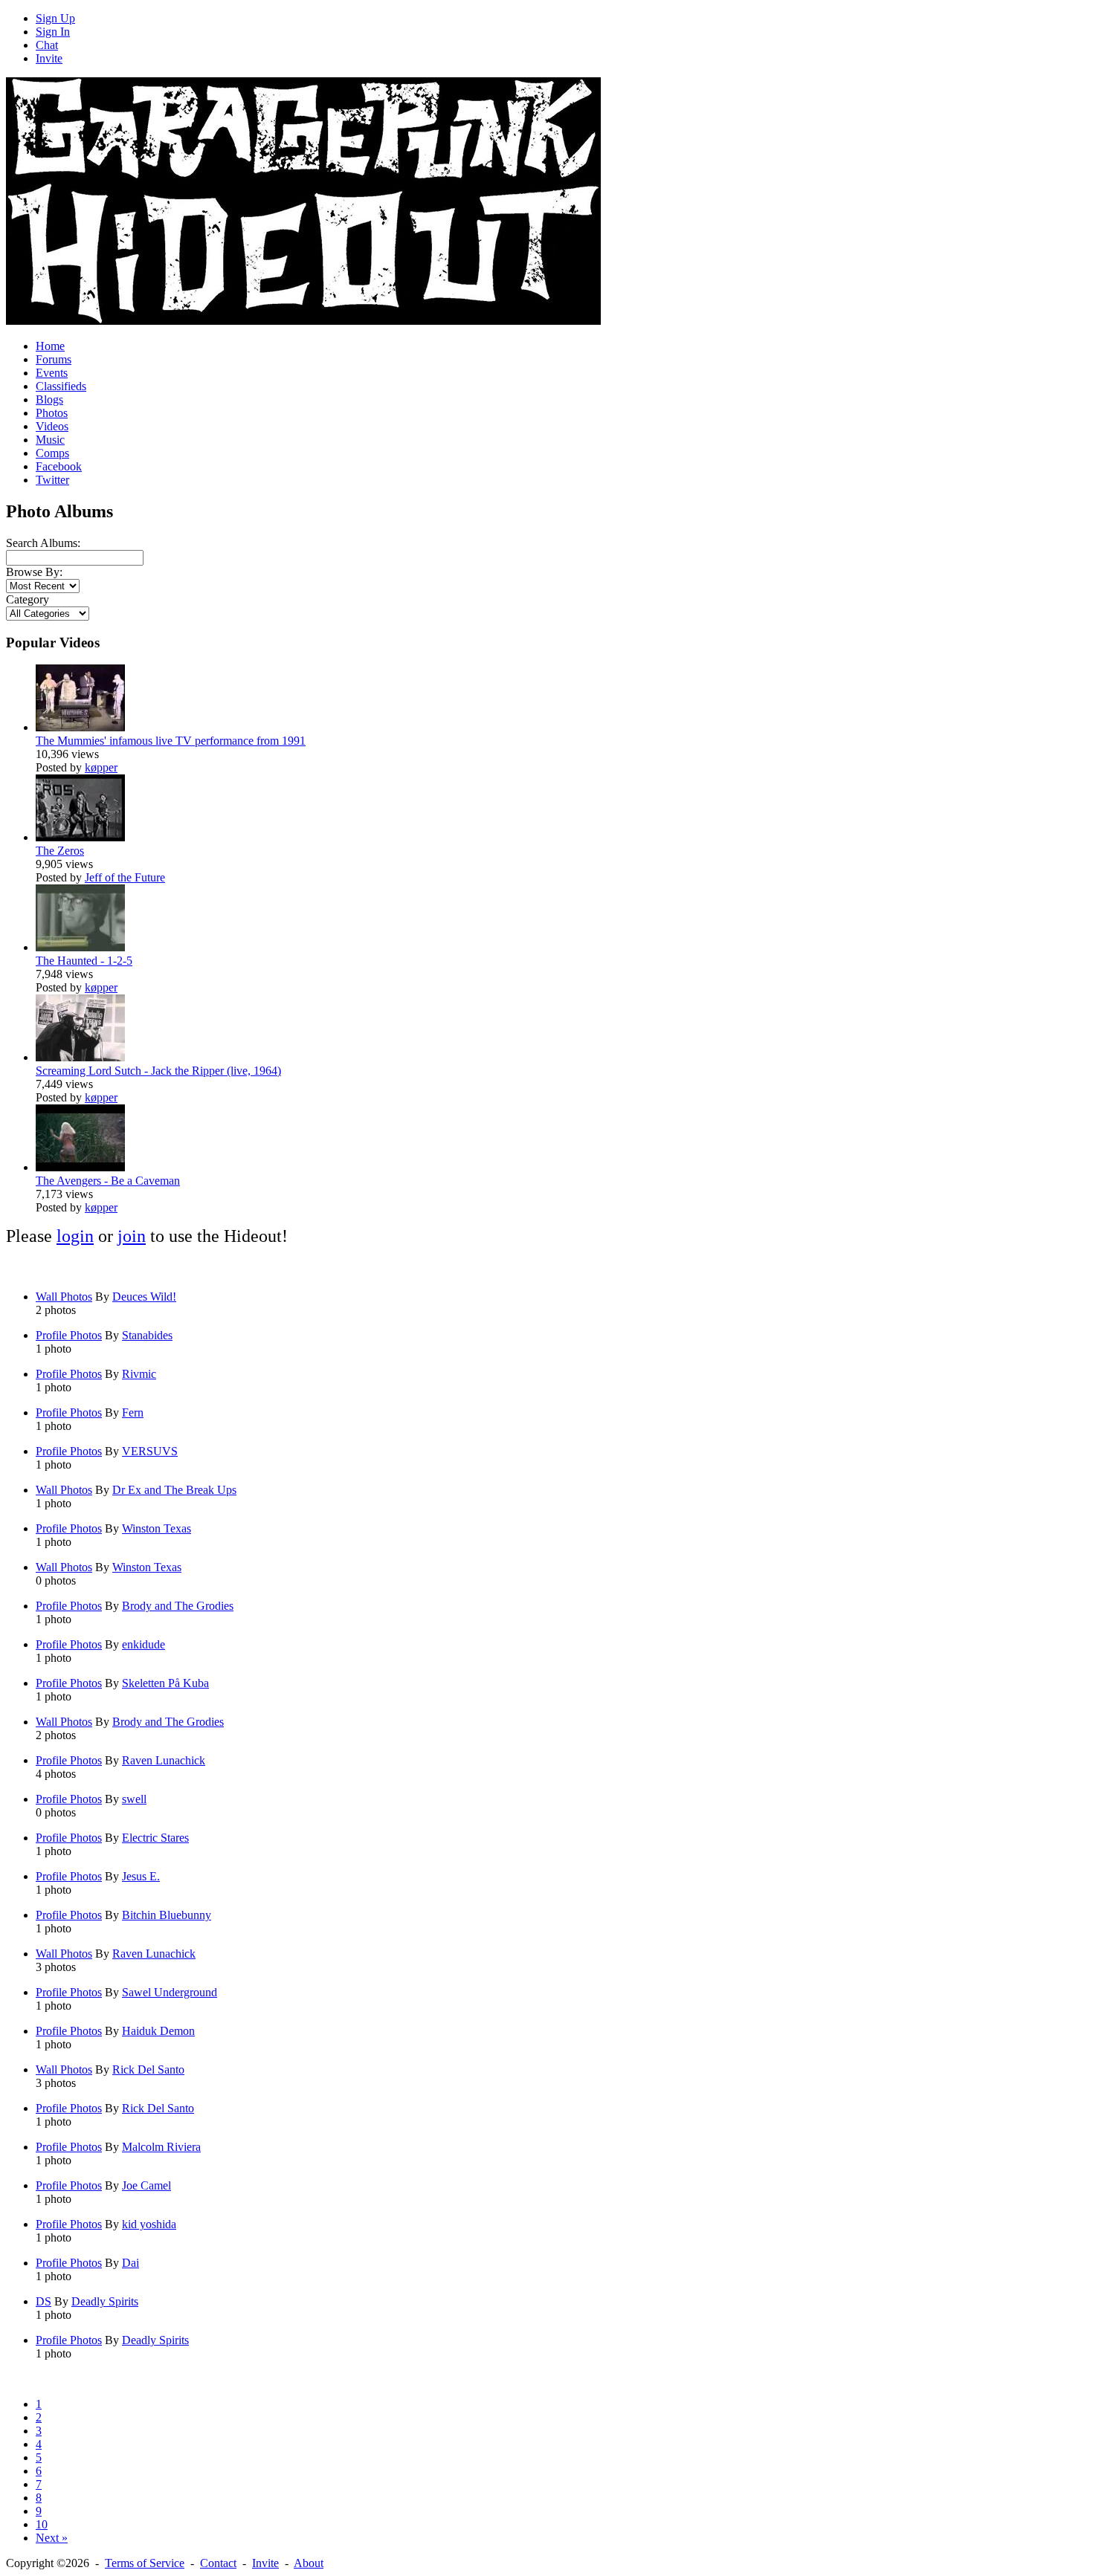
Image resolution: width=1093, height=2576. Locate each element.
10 (42, 2524)
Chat (47, 45)
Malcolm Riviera (161, 2147)
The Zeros (60, 851)
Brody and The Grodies (178, 1606)
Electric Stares (155, 1838)
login (75, 1236)
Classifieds (61, 386)
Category (28, 599)
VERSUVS (150, 1451)
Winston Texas (157, 1528)
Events (52, 373)
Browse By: (34, 572)
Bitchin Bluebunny (167, 1915)
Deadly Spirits (105, 2301)
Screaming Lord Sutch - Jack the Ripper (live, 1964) (158, 1071)
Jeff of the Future (125, 877)
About (309, 2563)
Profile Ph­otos (69, 1335)
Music (50, 440)
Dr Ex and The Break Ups (174, 1490)
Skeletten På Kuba (165, 1683)
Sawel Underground (170, 1992)
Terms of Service (145, 2563)
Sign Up (55, 18)
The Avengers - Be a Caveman (108, 1181)
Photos (52, 413)
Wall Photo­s (64, 1297)
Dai (130, 2263)
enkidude (144, 1644)
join (132, 1236)
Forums (54, 359)
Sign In (53, 32)
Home (50, 346)
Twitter (52, 480)
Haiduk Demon (158, 2031)
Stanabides (147, 1335)
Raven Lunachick (164, 1760)
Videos (52, 426)
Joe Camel (146, 2185)
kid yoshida (149, 2224)
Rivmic (139, 1374)
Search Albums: (43, 543)
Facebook (59, 466)
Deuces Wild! (144, 1297)
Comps (52, 453)
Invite (49, 58)
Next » (52, 2538)
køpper (101, 767)
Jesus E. (141, 1876)
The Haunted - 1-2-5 (84, 961)
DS (43, 2301)
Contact (218, 2563)
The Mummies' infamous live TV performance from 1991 (171, 741)
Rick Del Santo (148, 2069)
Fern (133, 1412)
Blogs (49, 399)
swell (134, 1799)
